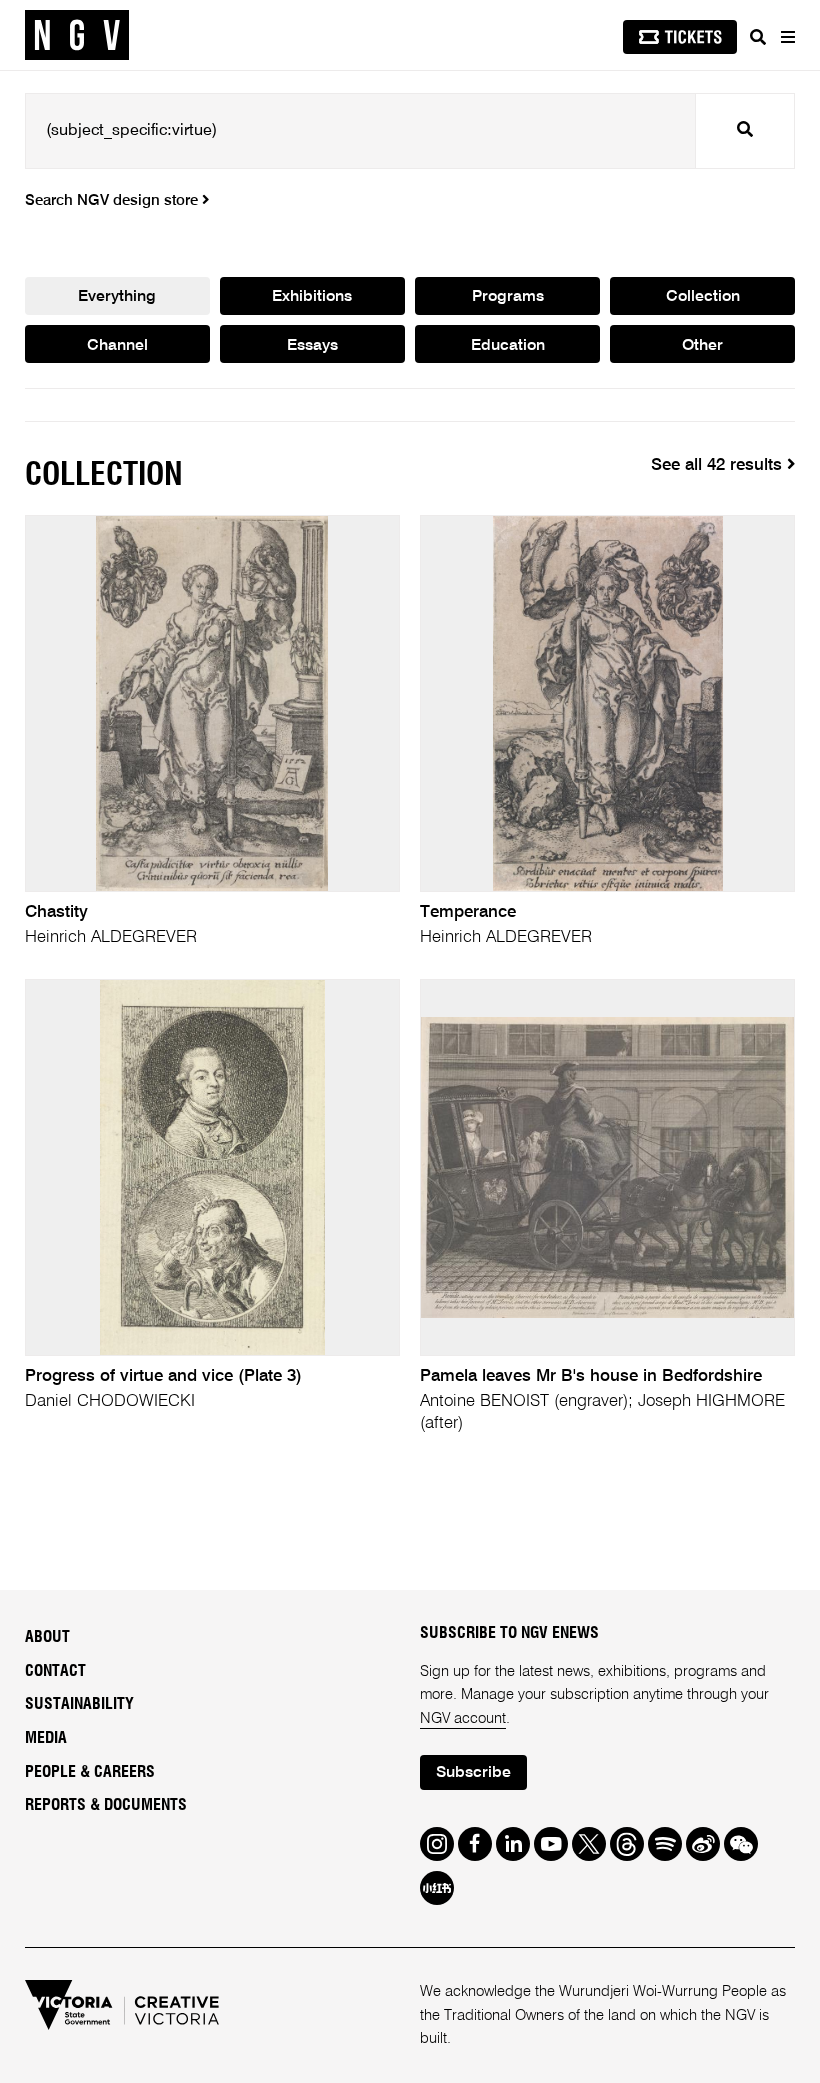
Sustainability (79, 1704)
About (47, 1637)
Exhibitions (312, 297)
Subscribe (473, 1773)
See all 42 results (719, 465)
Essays (312, 346)
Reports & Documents (106, 1805)
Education (508, 346)
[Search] (758, 37)
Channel (117, 346)
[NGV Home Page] (77, 35)
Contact (55, 1671)
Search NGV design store (113, 200)
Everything (117, 297)
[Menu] (787, 37)
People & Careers (90, 1772)
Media (46, 1738)
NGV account (463, 1718)
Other (702, 346)
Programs (508, 297)
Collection (703, 297)
